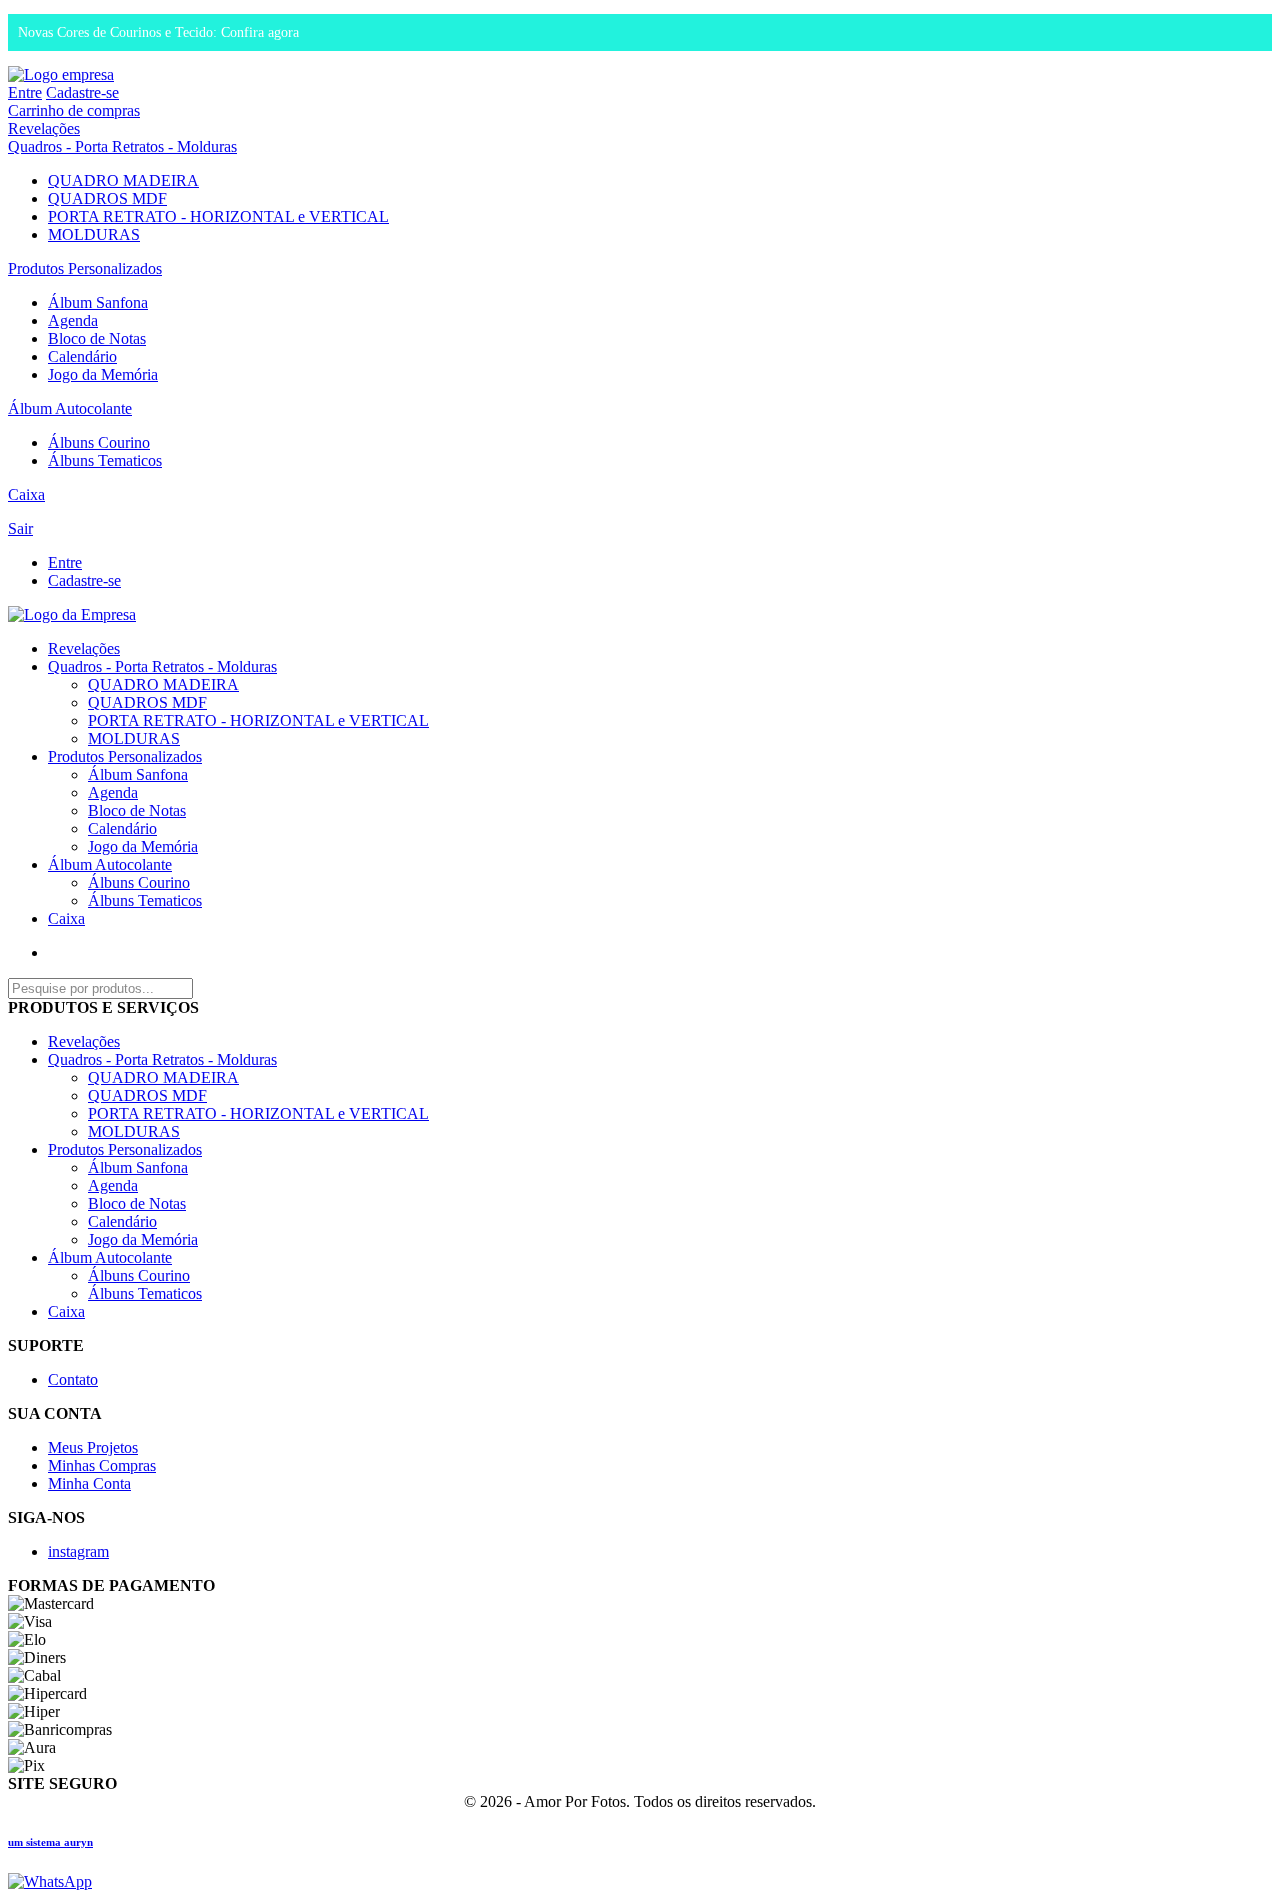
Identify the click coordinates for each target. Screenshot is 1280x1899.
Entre (25, 92)
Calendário (82, 356)
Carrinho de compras (74, 110)
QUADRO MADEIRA (123, 180)
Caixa (26, 494)
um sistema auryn (50, 1842)
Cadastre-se (82, 92)
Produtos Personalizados (85, 268)
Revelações (44, 128)
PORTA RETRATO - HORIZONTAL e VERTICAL (218, 216)
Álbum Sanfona (98, 302)
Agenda (73, 320)
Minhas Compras (102, 1465)
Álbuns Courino (99, 442)
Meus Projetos (93, 1447)
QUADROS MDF (107, 198)
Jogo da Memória (103, 374)
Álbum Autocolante (70, 408)
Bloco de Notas (97, 338)
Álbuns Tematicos (105, 460)
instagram (78, 1551)
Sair (20, 528)
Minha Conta (89, 1483)
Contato (73, 1379)
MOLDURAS (94, 234)
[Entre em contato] (50, 1881)
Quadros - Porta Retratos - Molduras (122, 146)
